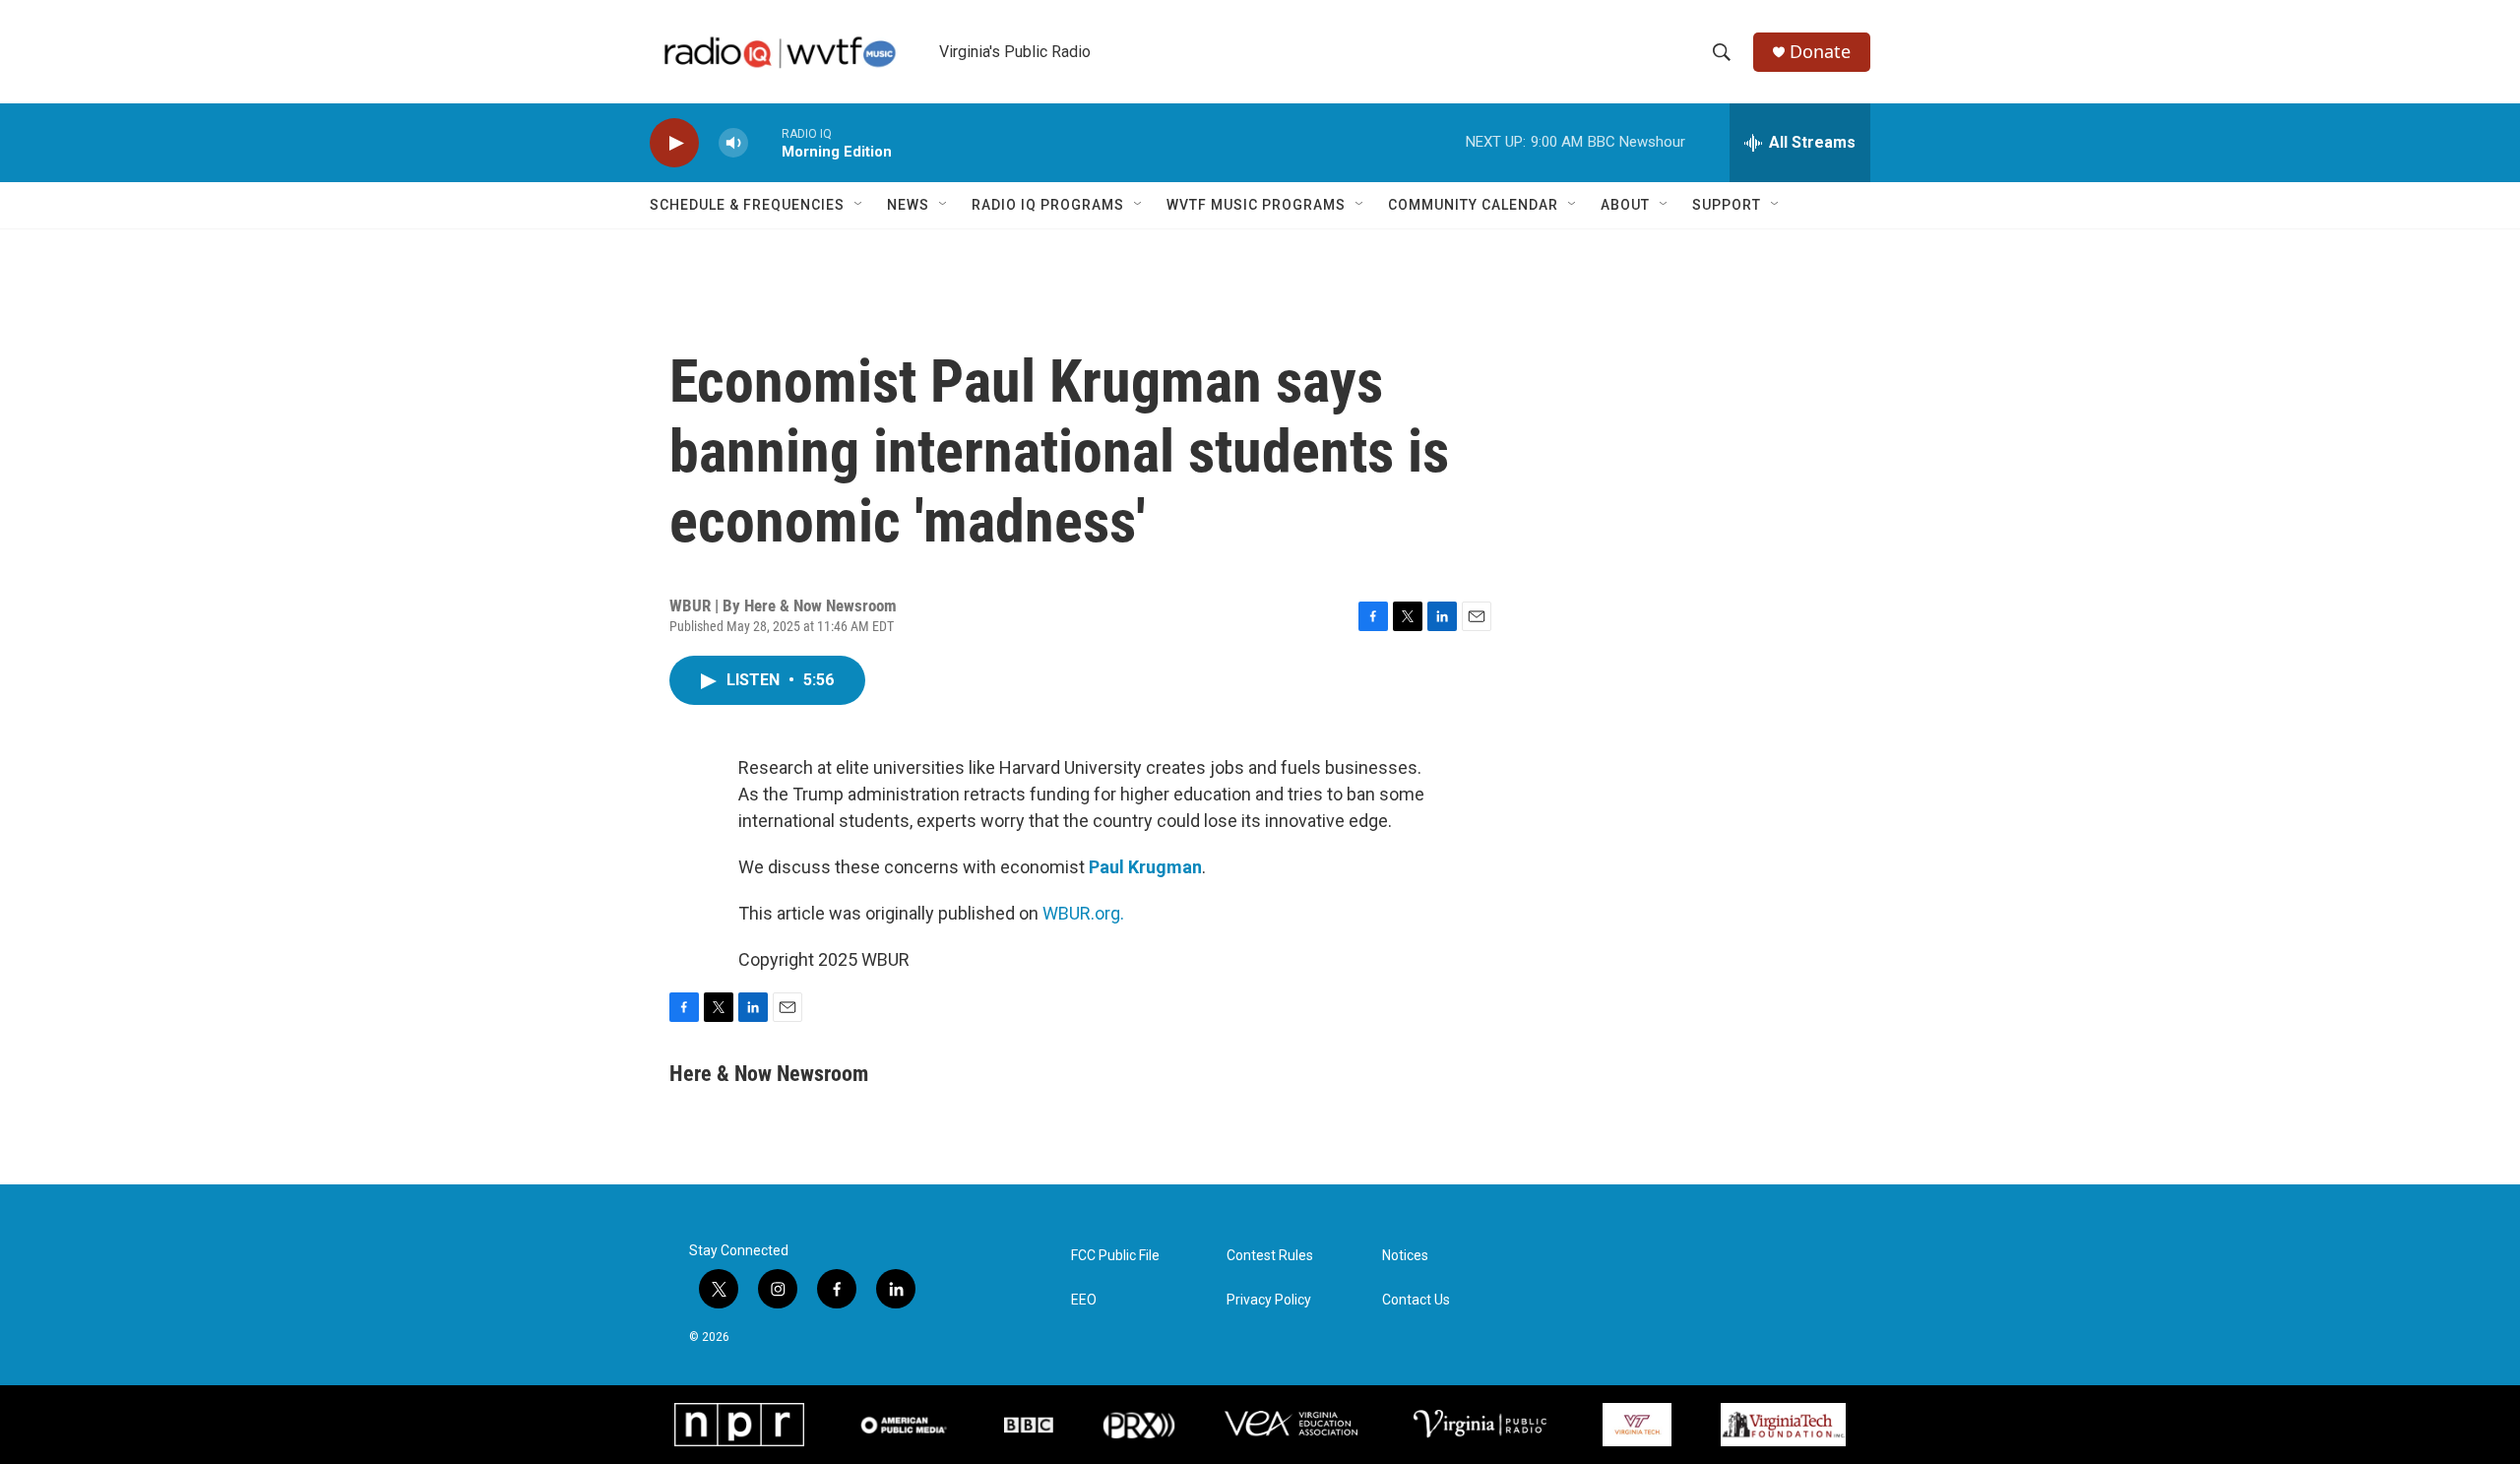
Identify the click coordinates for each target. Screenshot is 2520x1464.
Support (1727, 205)
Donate (1820, 52)
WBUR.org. (1083, 913)
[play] (674, 143)
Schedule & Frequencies (747, 205)
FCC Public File (1115, 1256)
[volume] (733, 143)
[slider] (765, 142)
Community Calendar (1473, 205)
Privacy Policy (1269, 1300)
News (908, 205)
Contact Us (1416, 1300)
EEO (1084, 1300)
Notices (1405, 1256)
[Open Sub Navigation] (859, 205)
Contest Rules (1270, 1256)
